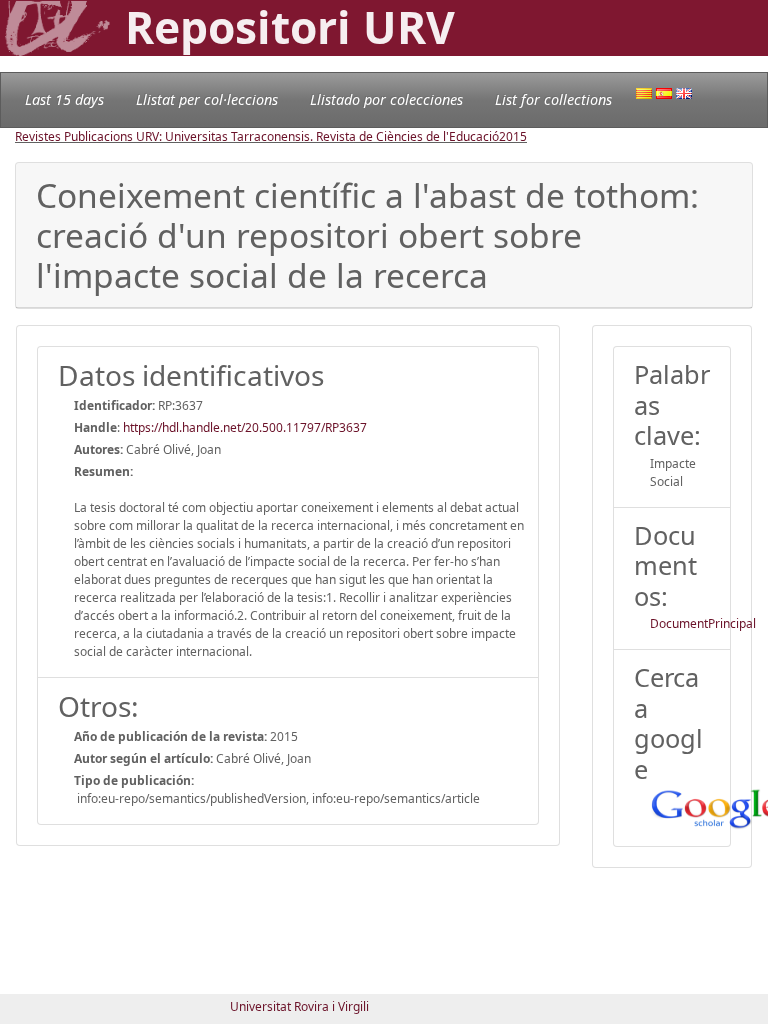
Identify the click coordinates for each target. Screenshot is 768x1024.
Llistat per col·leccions (207, 99)
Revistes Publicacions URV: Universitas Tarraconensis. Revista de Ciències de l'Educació (257, 136)
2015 (513, 136)
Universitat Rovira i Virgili (299, 1006)
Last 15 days (64, 99)
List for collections (553, 99)
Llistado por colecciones (386, 99)
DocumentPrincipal (703, 623)
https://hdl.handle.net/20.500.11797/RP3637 (245, 427)
